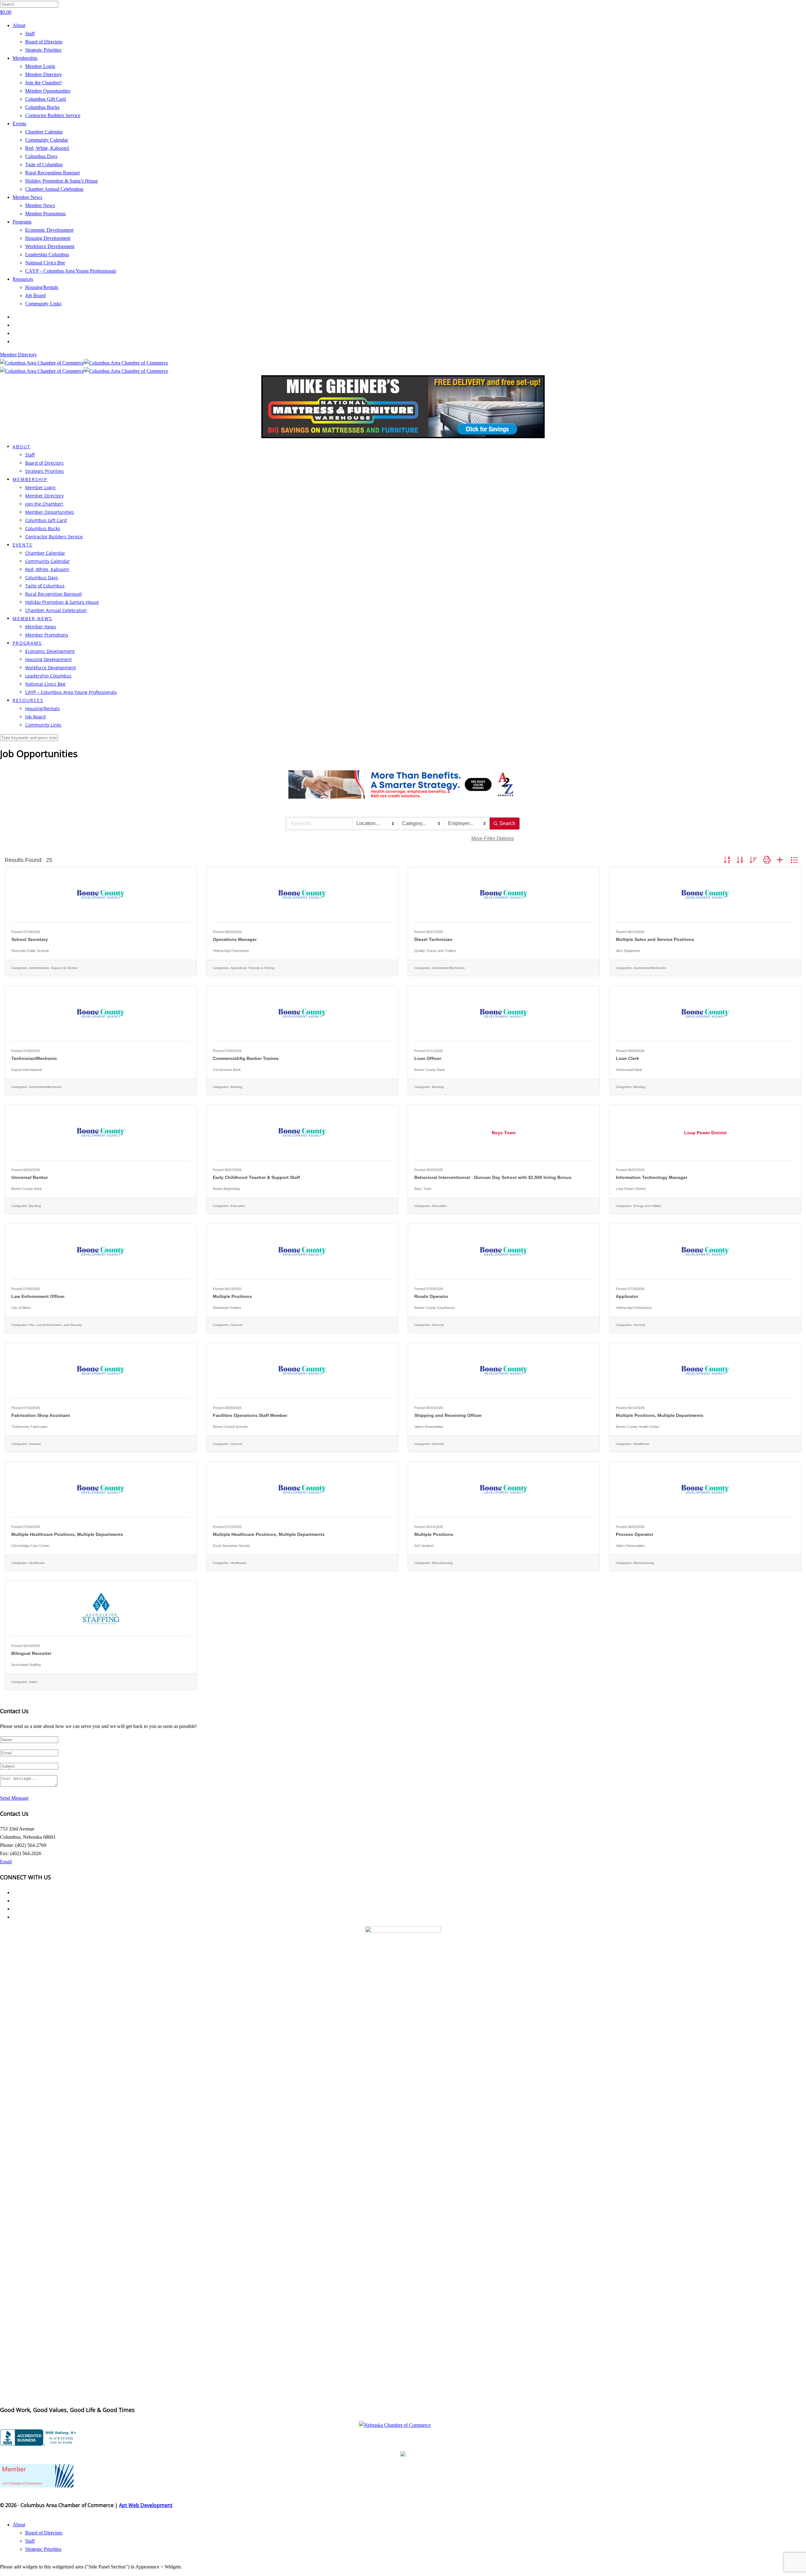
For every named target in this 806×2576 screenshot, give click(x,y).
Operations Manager (235, 939)
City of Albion (21, 1308)
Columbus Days (41, 156)
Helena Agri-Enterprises (231, 951)
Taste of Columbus (44, 164)
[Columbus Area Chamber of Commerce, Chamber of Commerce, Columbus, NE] (39, 2437)
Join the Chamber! (43, 83)
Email (6, 1862)
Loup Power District (631, 1189)
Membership (25, 58)
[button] (727, 860)
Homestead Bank (629, 1070)
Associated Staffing (26, 1665)
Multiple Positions (232, 1296)
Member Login (40, 66)
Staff (30, 34)
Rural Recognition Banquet (52, 173)
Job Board (35, 295)
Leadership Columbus (47, 255)
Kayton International (26, 1070)
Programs (22, 222)
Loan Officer (428, 1058)
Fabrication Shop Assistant (41, 1415)
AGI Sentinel (424, 1546)
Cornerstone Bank (227, 1070)
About (19, 25)
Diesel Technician (433, 939)
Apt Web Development (146, 2505)
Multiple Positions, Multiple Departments (660, 1415)
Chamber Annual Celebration (54, 189)
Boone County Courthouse (435, 1308)
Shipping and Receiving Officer (448, 1415)
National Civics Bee (45, 263)
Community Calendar (47, 140)
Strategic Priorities (43, 50)
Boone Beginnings (227, 1189)
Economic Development (49, 230)
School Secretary (30, 939)
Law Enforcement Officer (38, 1296)
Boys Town (423, 1189)
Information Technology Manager (652, 1177)
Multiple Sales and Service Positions (655, 939)
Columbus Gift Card (45, 99)
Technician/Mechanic (34, 1058)
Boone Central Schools (230, 1427)
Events (19, 124)
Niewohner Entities (227, 1308)
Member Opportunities (48, 91)
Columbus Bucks (42, 107)
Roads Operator (431, 1296)
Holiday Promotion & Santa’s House (62, 181)
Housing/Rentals (42, 287)
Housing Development (48, 238)
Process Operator (635, 1534)
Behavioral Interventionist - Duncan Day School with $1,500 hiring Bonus (493, 1177)
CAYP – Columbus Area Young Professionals (71, 271)
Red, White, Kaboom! (47, 148)
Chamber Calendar (44, 132)
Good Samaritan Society (231, 1546)
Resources (23, 279)
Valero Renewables (429, 1427)
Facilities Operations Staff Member (250, 1415)
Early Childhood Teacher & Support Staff (256, 1177)
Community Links (43, 304)
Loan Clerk (627, 1058)
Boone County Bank (430, 1070)
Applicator (627, 1296)
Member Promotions (45, 214)
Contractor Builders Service (53, 115)
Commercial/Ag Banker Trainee (246, 1058)
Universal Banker (30, 1177)
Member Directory (44, 74)
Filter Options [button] (493, 838)
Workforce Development (50, 246)
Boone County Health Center (638, 1427)
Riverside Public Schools (30, 951)
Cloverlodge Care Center (30, 1546)
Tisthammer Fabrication (29, 1427)
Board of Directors (44, 42)
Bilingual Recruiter (31, 1653)
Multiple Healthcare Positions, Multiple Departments (67, 1534)
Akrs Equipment (628, 951)
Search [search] (507, 823)
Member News (27, 197)
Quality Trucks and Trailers (435, 951)
